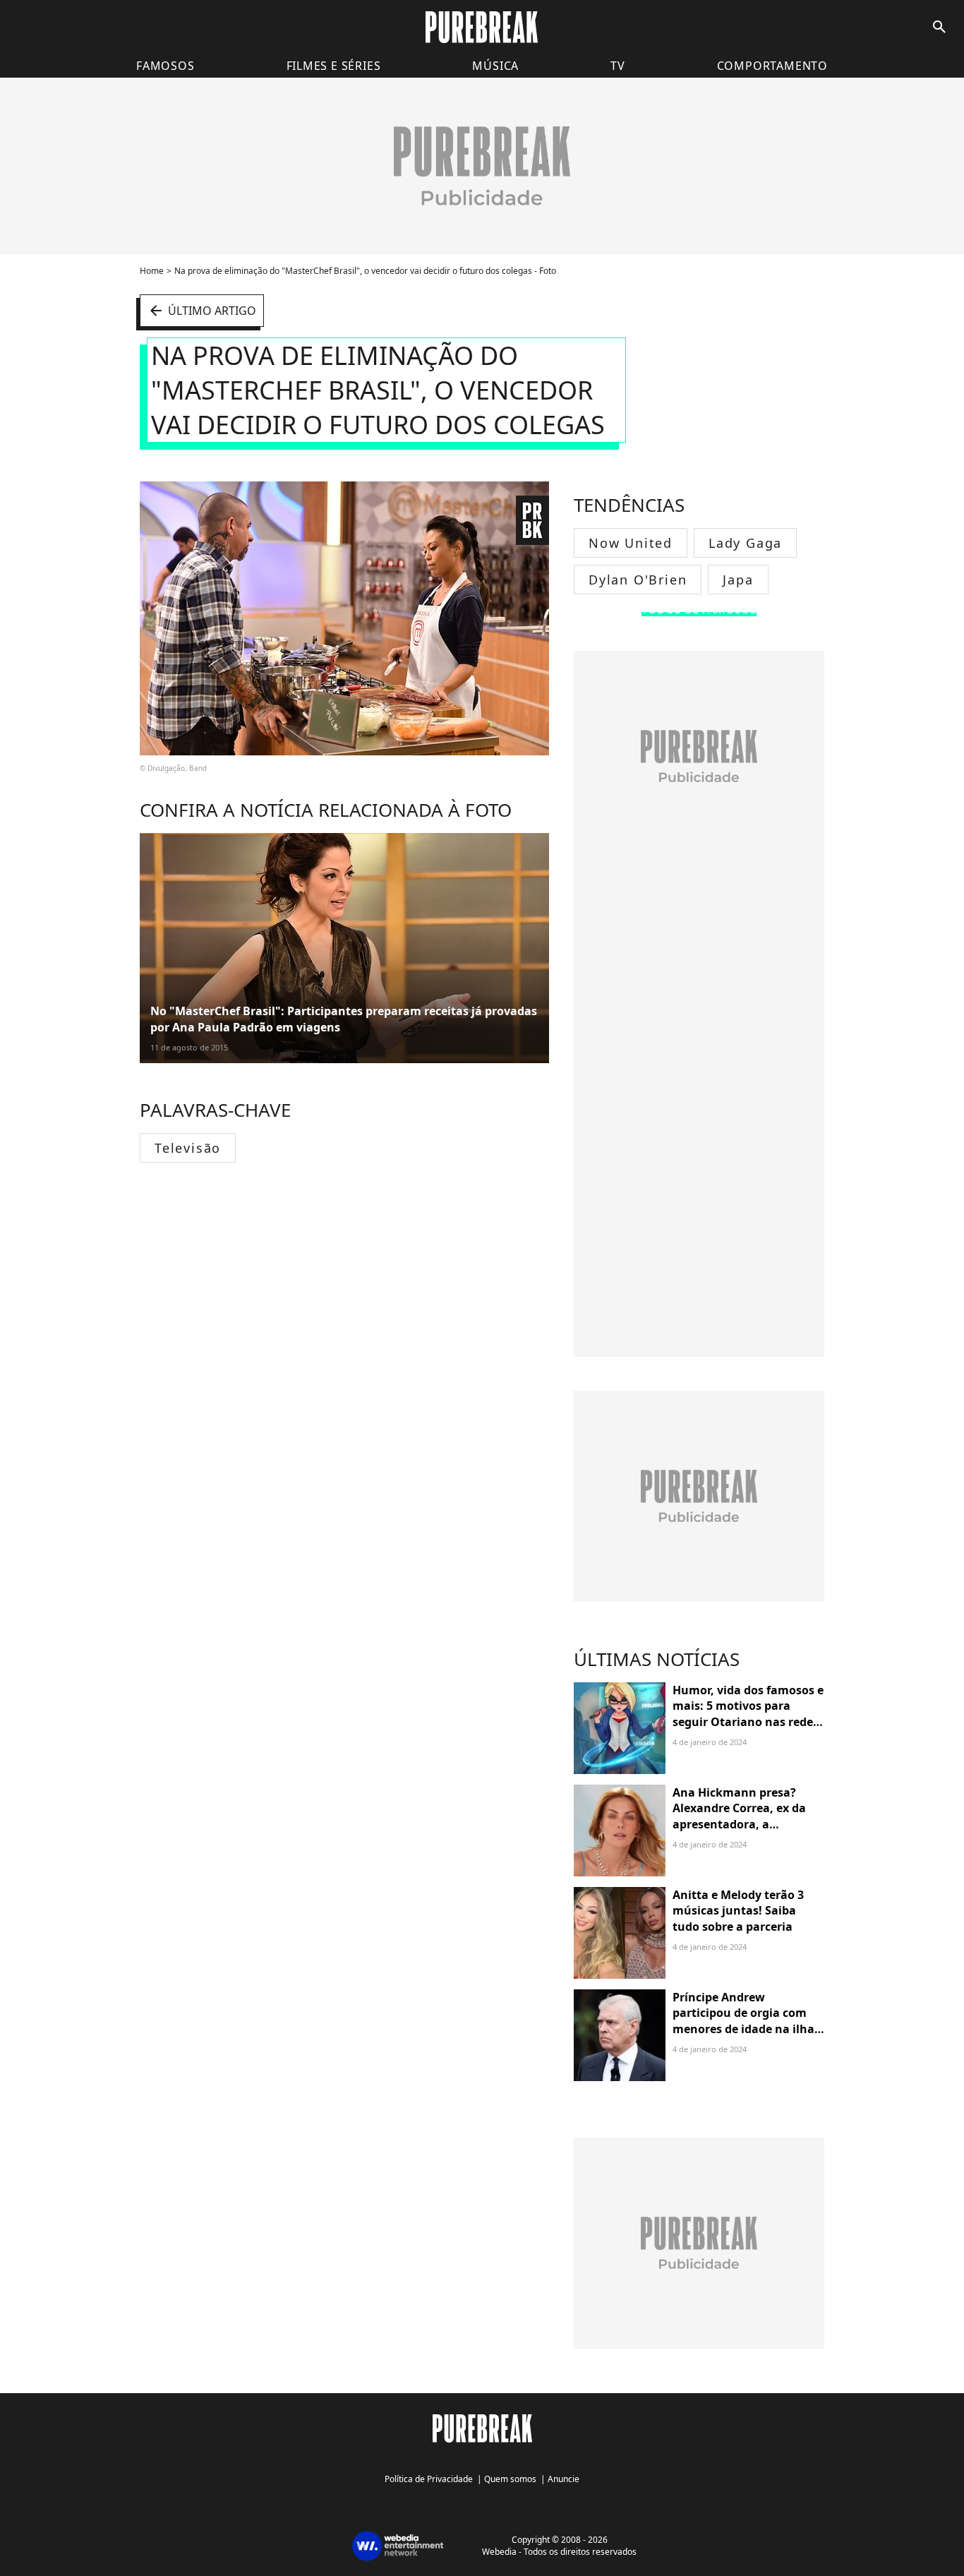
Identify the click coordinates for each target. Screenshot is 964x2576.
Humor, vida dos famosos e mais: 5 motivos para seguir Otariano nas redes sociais (748, 1714)
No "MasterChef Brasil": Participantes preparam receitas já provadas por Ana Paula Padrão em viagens (344, 1019)
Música (495, 66)
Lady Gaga (745, 543)
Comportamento (772, 66)
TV (618, 66)
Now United (631, 543)
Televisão (188, 1148)
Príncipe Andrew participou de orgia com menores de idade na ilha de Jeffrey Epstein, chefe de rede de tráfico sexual (747, 2029)
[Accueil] (482, 27)
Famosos (165, 66)
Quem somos (510, 2479)
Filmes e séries (334, 66)
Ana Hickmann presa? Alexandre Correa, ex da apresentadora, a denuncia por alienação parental (739, 1824)
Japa (738, 580)
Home (152, 271)
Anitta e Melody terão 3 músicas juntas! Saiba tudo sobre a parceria (738, 1911)
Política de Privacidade (429, 2479)
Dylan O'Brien (638, 580)
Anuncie (564, 2479)
